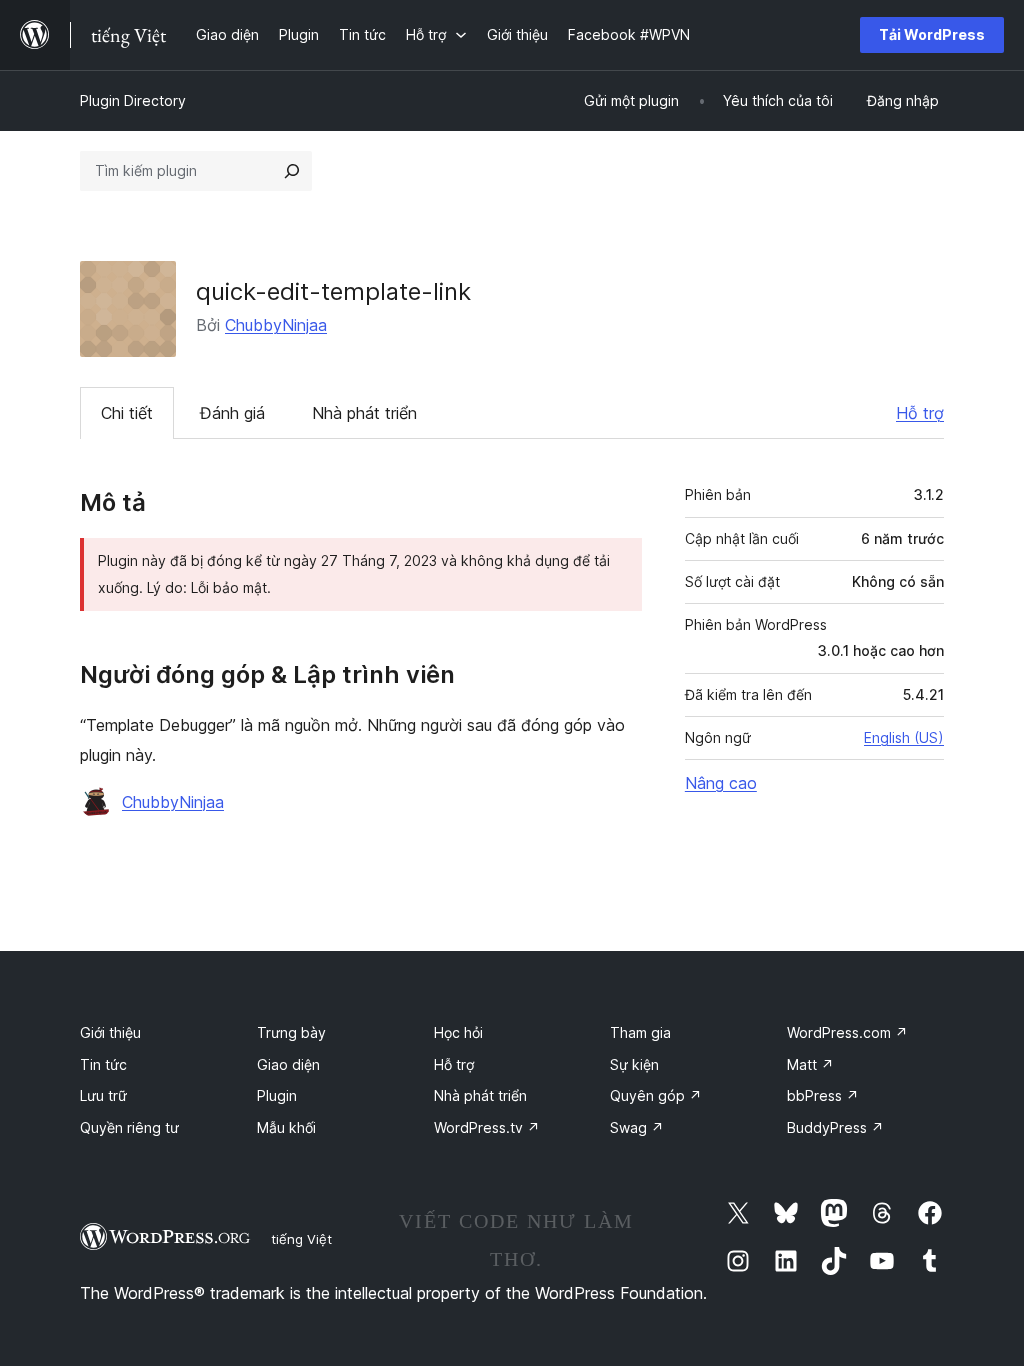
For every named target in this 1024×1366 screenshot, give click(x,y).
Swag (637, 1127)
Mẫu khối (286, 1127)
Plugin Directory (133, 100)
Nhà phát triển (364, 413)
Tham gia (640, 1032)
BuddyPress (835, 1127)
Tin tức (103, 1064)
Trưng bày (291, 1032)
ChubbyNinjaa (276, 325)
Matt (810, 1064)
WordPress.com (847, 1032)
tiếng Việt (301, 1239)
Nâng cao (721, 783)
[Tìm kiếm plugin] (292, 171)
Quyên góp (656, 1095)
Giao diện (288, 1064)
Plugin (277, 1095)
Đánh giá (232, 413)
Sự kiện (634, 1064)
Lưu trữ (103, 1095)
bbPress (823, 1095)
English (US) (904, 737)
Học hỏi (458, 1032)
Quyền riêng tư (129, 1127)
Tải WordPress (932, 34)
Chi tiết (127, 413)
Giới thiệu (110, 1032)
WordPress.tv (487, 1127)
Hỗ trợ (920, 413)
